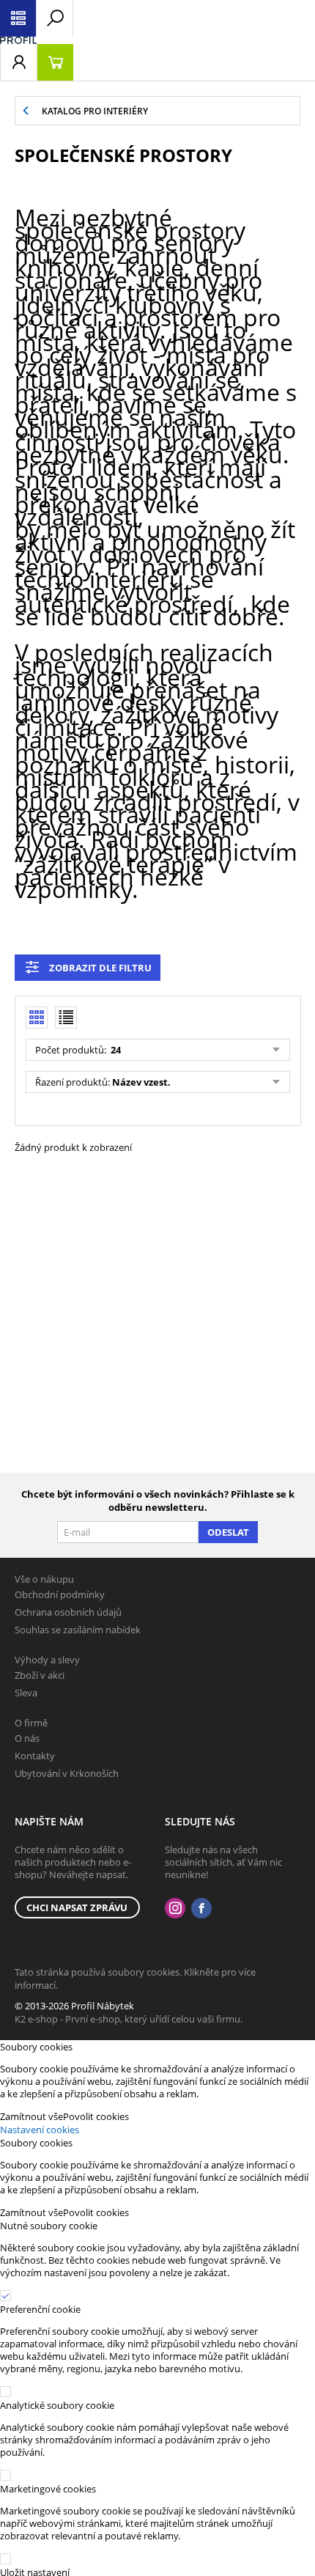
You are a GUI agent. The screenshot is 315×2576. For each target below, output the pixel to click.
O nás (27, 1738)
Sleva (26, 1693)
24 (115, 1050)
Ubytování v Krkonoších (67, 1773)
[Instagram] (175, 1909)
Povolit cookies (96, 2116)
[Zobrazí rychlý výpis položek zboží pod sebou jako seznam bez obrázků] (66, 1017)
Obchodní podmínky (60, 1594)
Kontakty (35, 1756)
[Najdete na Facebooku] (201, 1909)
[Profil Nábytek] (18, 40)
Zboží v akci (40, 1675)
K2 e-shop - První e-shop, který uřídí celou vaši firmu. (129, 2019)
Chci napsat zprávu (77, 1907)
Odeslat (228, 1532)
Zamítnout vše (31, 2116)
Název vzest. (141, 1082)
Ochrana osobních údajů (68, 1612)
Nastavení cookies (40, 2130)
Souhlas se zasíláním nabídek (78, 1630)
